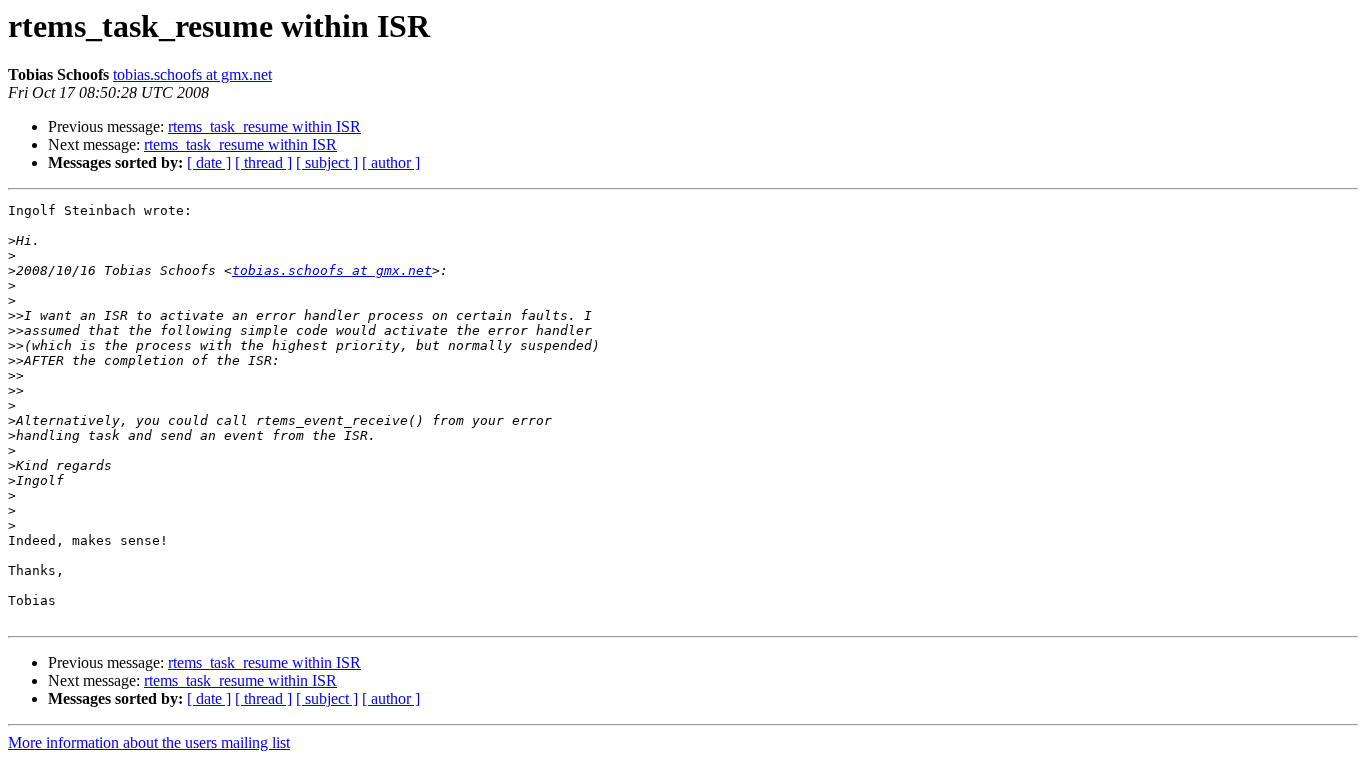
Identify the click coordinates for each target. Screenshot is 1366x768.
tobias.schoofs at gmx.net (192, 74)
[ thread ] (263, 162)
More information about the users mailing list (149, 742)
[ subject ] (327, 162)
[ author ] (391, 162)
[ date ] (209, 162)
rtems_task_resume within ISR (264, 126)
